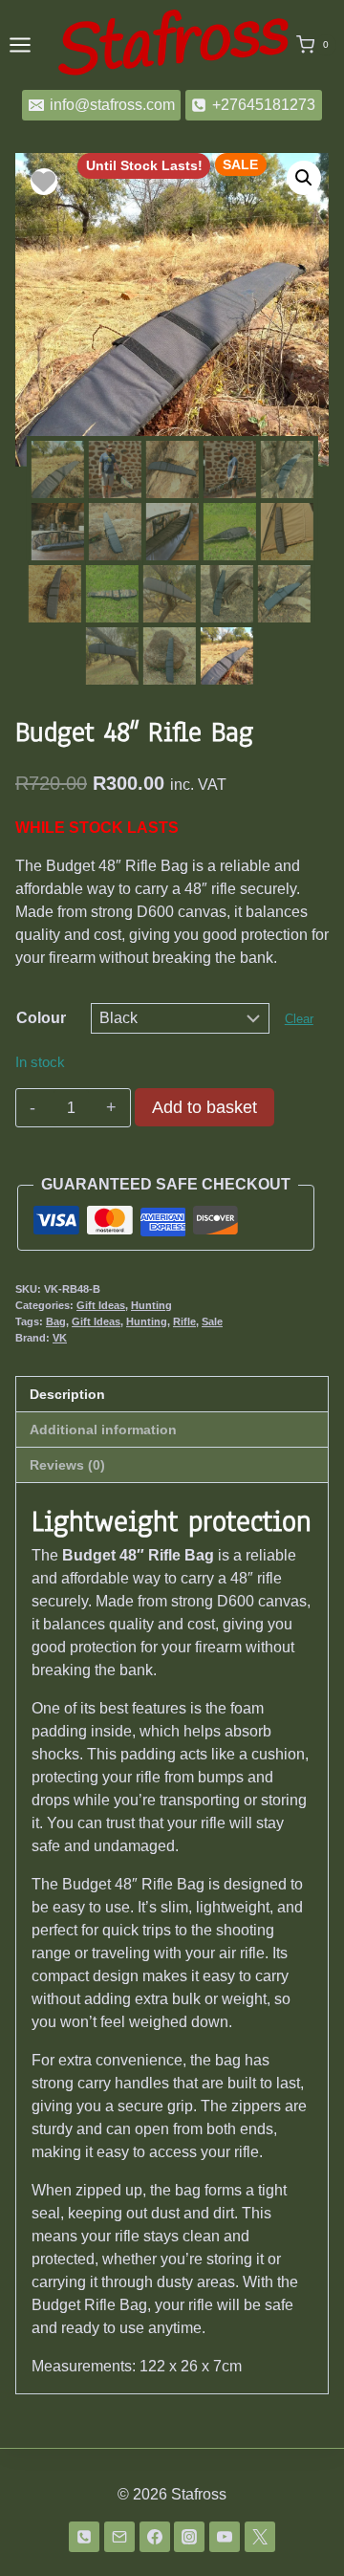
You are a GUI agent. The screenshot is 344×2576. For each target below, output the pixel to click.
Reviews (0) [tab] (67, 1465)
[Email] (119, 2537)
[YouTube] (225, 2537)
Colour (41, 1018)
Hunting (151, 1305)
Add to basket (204, 1107)
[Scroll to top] (299, 2527)
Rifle (184, 1321)
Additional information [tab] (103, 1430)
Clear (299, 1019)
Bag (56, 1321)
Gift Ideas (101, 1305)
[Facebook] (155, 2537)
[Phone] (84, 2537)
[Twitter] (260, 2537)
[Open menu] (20, 44)
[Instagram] (189, 2537)
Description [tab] (67, 1394)
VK (60, 1338)
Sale (212, 1321)
